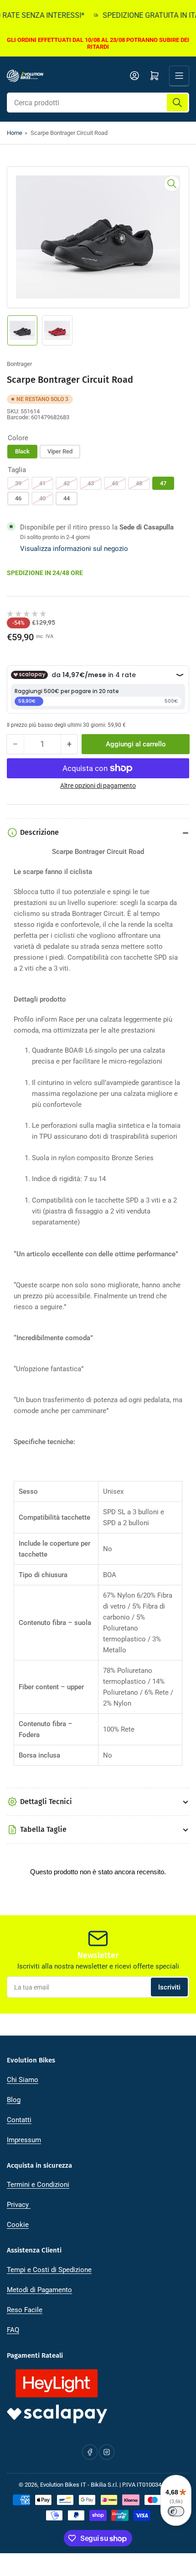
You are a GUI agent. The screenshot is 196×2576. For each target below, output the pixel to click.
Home (15, 133)
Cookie (18, 2225)
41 (42, 483)
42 (67, 483)
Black (22, 451)
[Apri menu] (179, 76)
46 (18, 498)
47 (163, 483)
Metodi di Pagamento (39, 2290)
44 (67, 498)
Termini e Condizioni (38, 2185)
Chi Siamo (23, 2080)
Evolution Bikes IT (63, 2485)
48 (139, 483)
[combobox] (98, 103)
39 (18, 483)
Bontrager (19, 364)
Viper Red (60, 451)
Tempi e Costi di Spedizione (49, 2270)
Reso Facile (25, 2310)
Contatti (19, 2120)
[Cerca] (177, 103)
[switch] (176, 2511)
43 (91, 483)
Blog (14, 2100)
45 (115, 483)
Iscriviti (169, 1987)
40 (42, 498)
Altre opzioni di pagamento (98, 786)
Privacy (19, 2205)
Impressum (24, 2140)
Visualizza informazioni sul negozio (74, 549)
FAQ (13, 2330)
